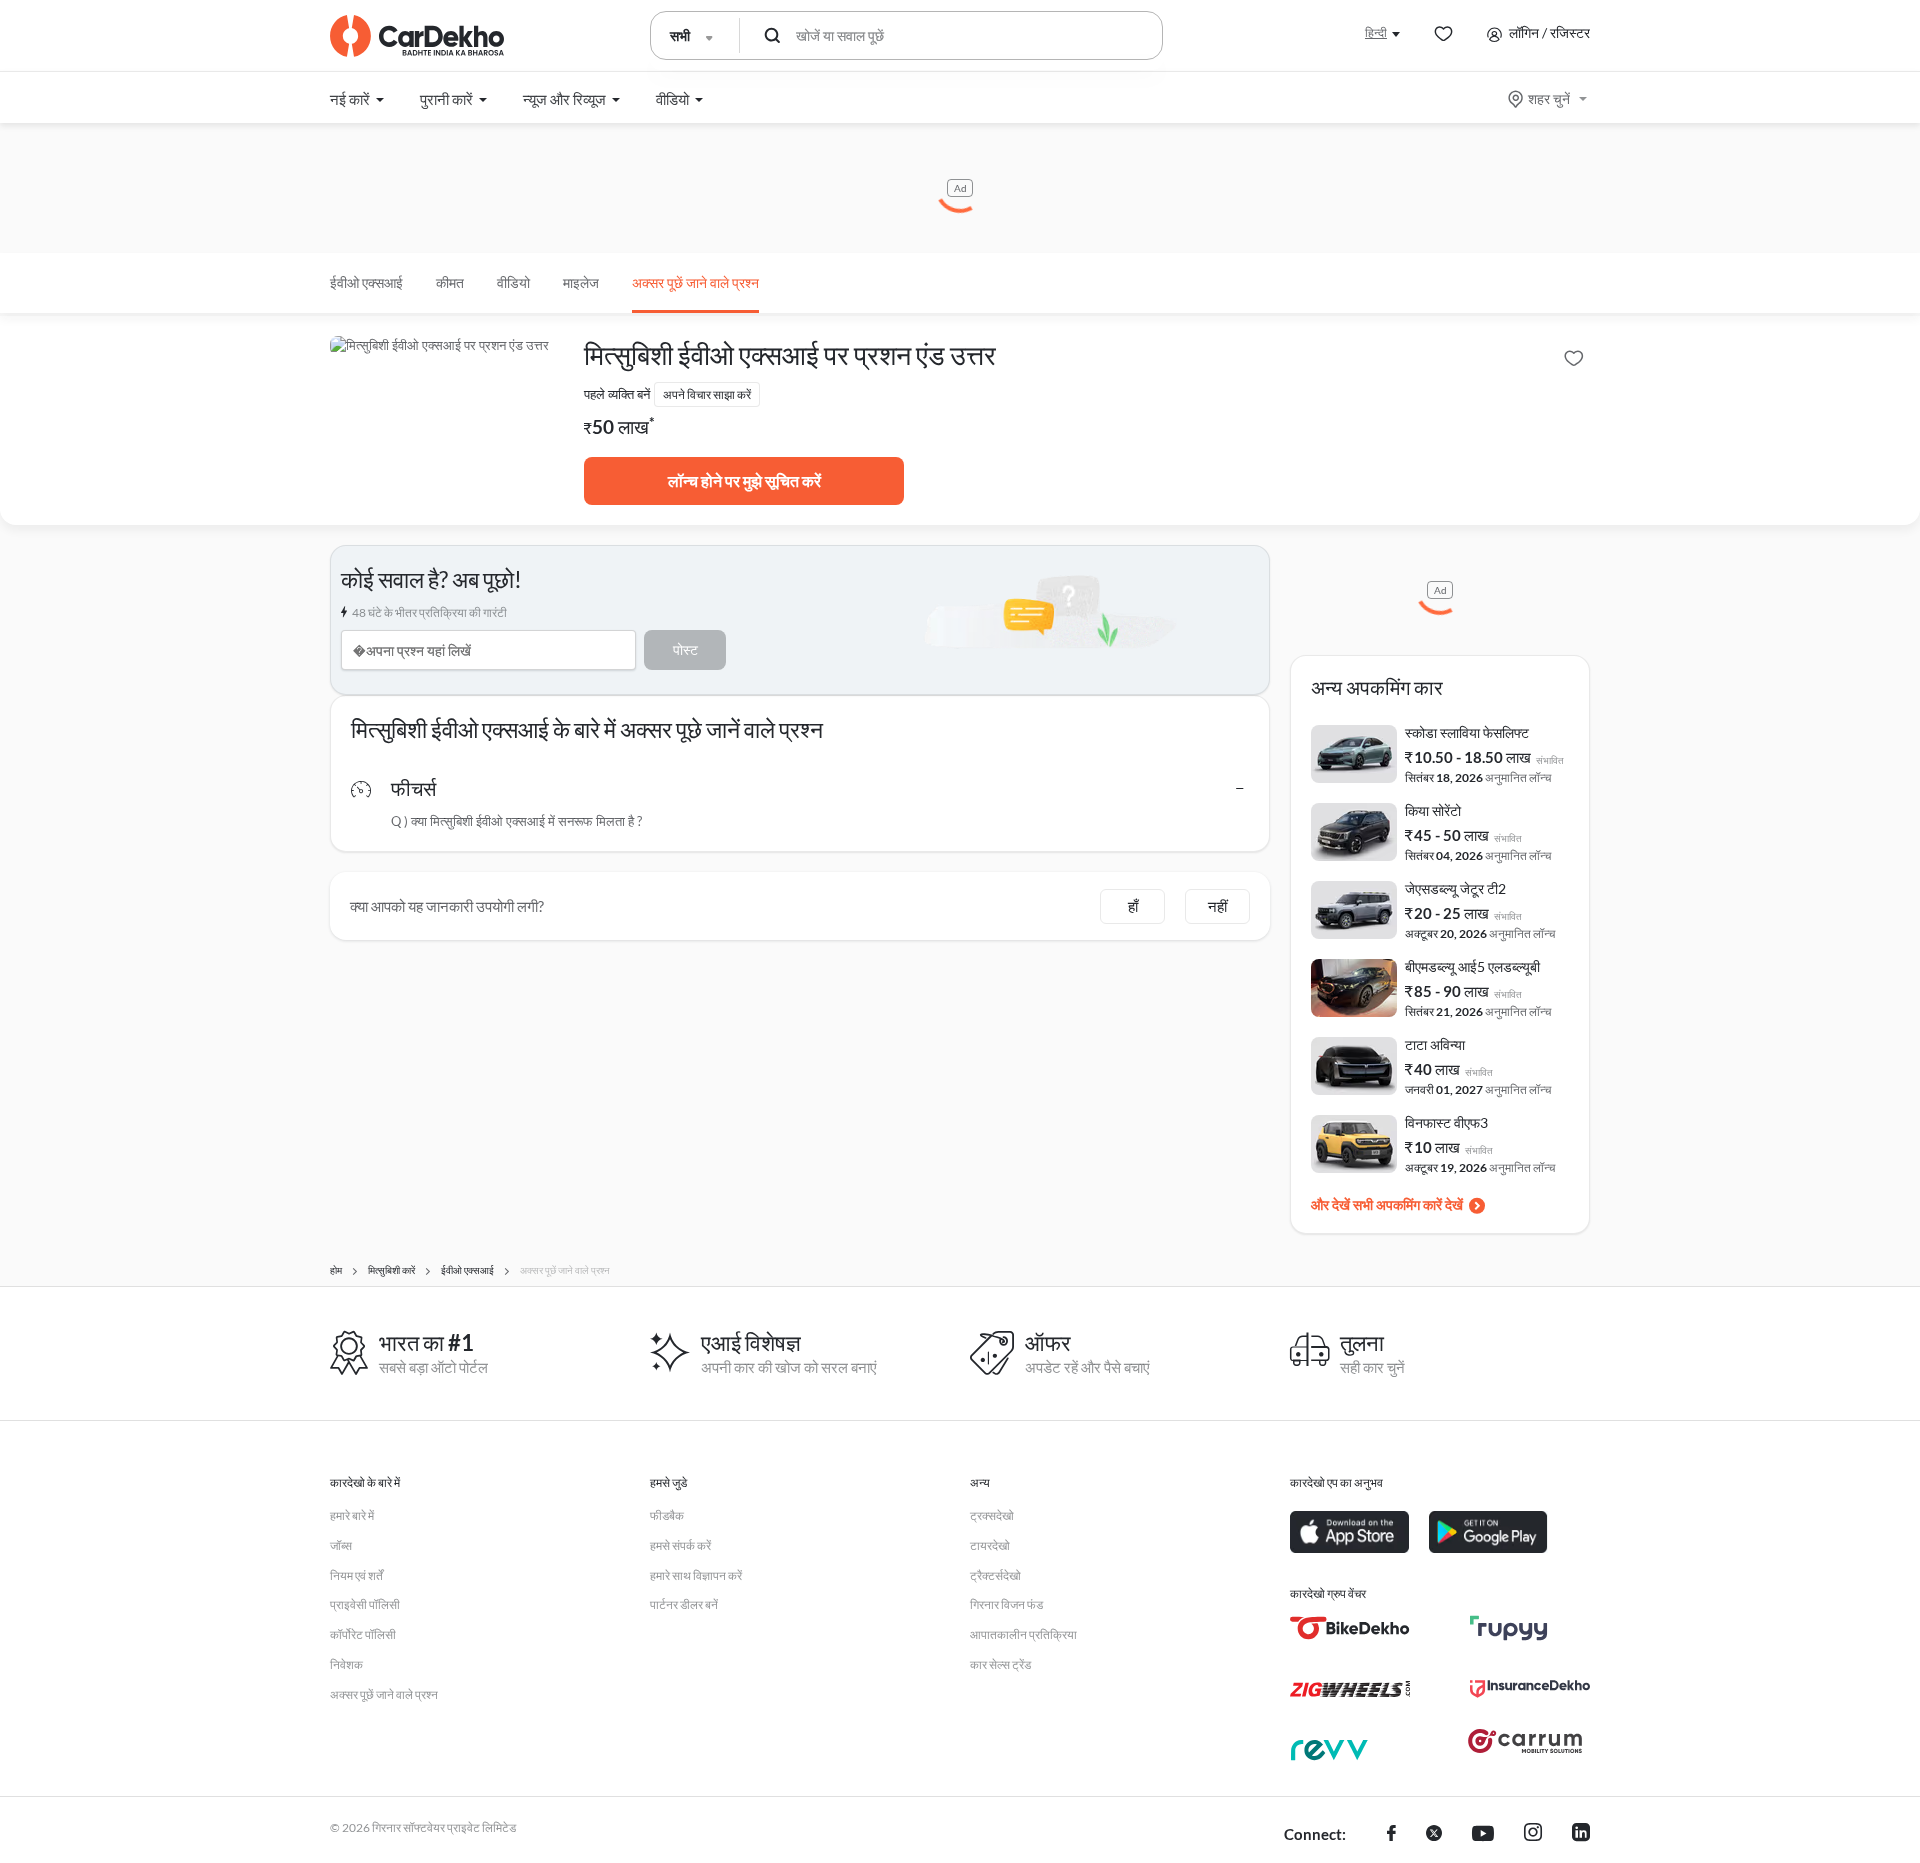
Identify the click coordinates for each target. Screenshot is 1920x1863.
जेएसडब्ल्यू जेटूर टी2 (1455, 888)
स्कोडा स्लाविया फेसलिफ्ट (1467, 732)
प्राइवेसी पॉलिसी (365, 1604)
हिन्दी (1376, 32)
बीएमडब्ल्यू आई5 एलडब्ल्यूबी (1472, 966)
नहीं (1217, 906)
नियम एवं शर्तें (356, 1575)
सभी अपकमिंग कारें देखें (1408, 1204)
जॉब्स (341, 1545)
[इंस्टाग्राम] (1533, 1835)
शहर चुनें (1549, 98)
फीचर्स (413, 788)
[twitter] (1434, 1835)
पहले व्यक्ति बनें (617, 394)
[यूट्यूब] (1483, 1835)
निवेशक (346, 1664)
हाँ (1133, 906)
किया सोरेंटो (1433, 810)
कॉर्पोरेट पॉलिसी (363, 1634)
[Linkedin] (1581, 1835)
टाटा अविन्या (1435, 1044)
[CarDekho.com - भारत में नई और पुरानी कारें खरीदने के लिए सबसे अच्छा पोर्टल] (417, 36)
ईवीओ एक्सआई (366, 282)
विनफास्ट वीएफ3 (1446, 1122)
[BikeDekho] (1350, 1628)
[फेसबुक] (1391, 1835)
